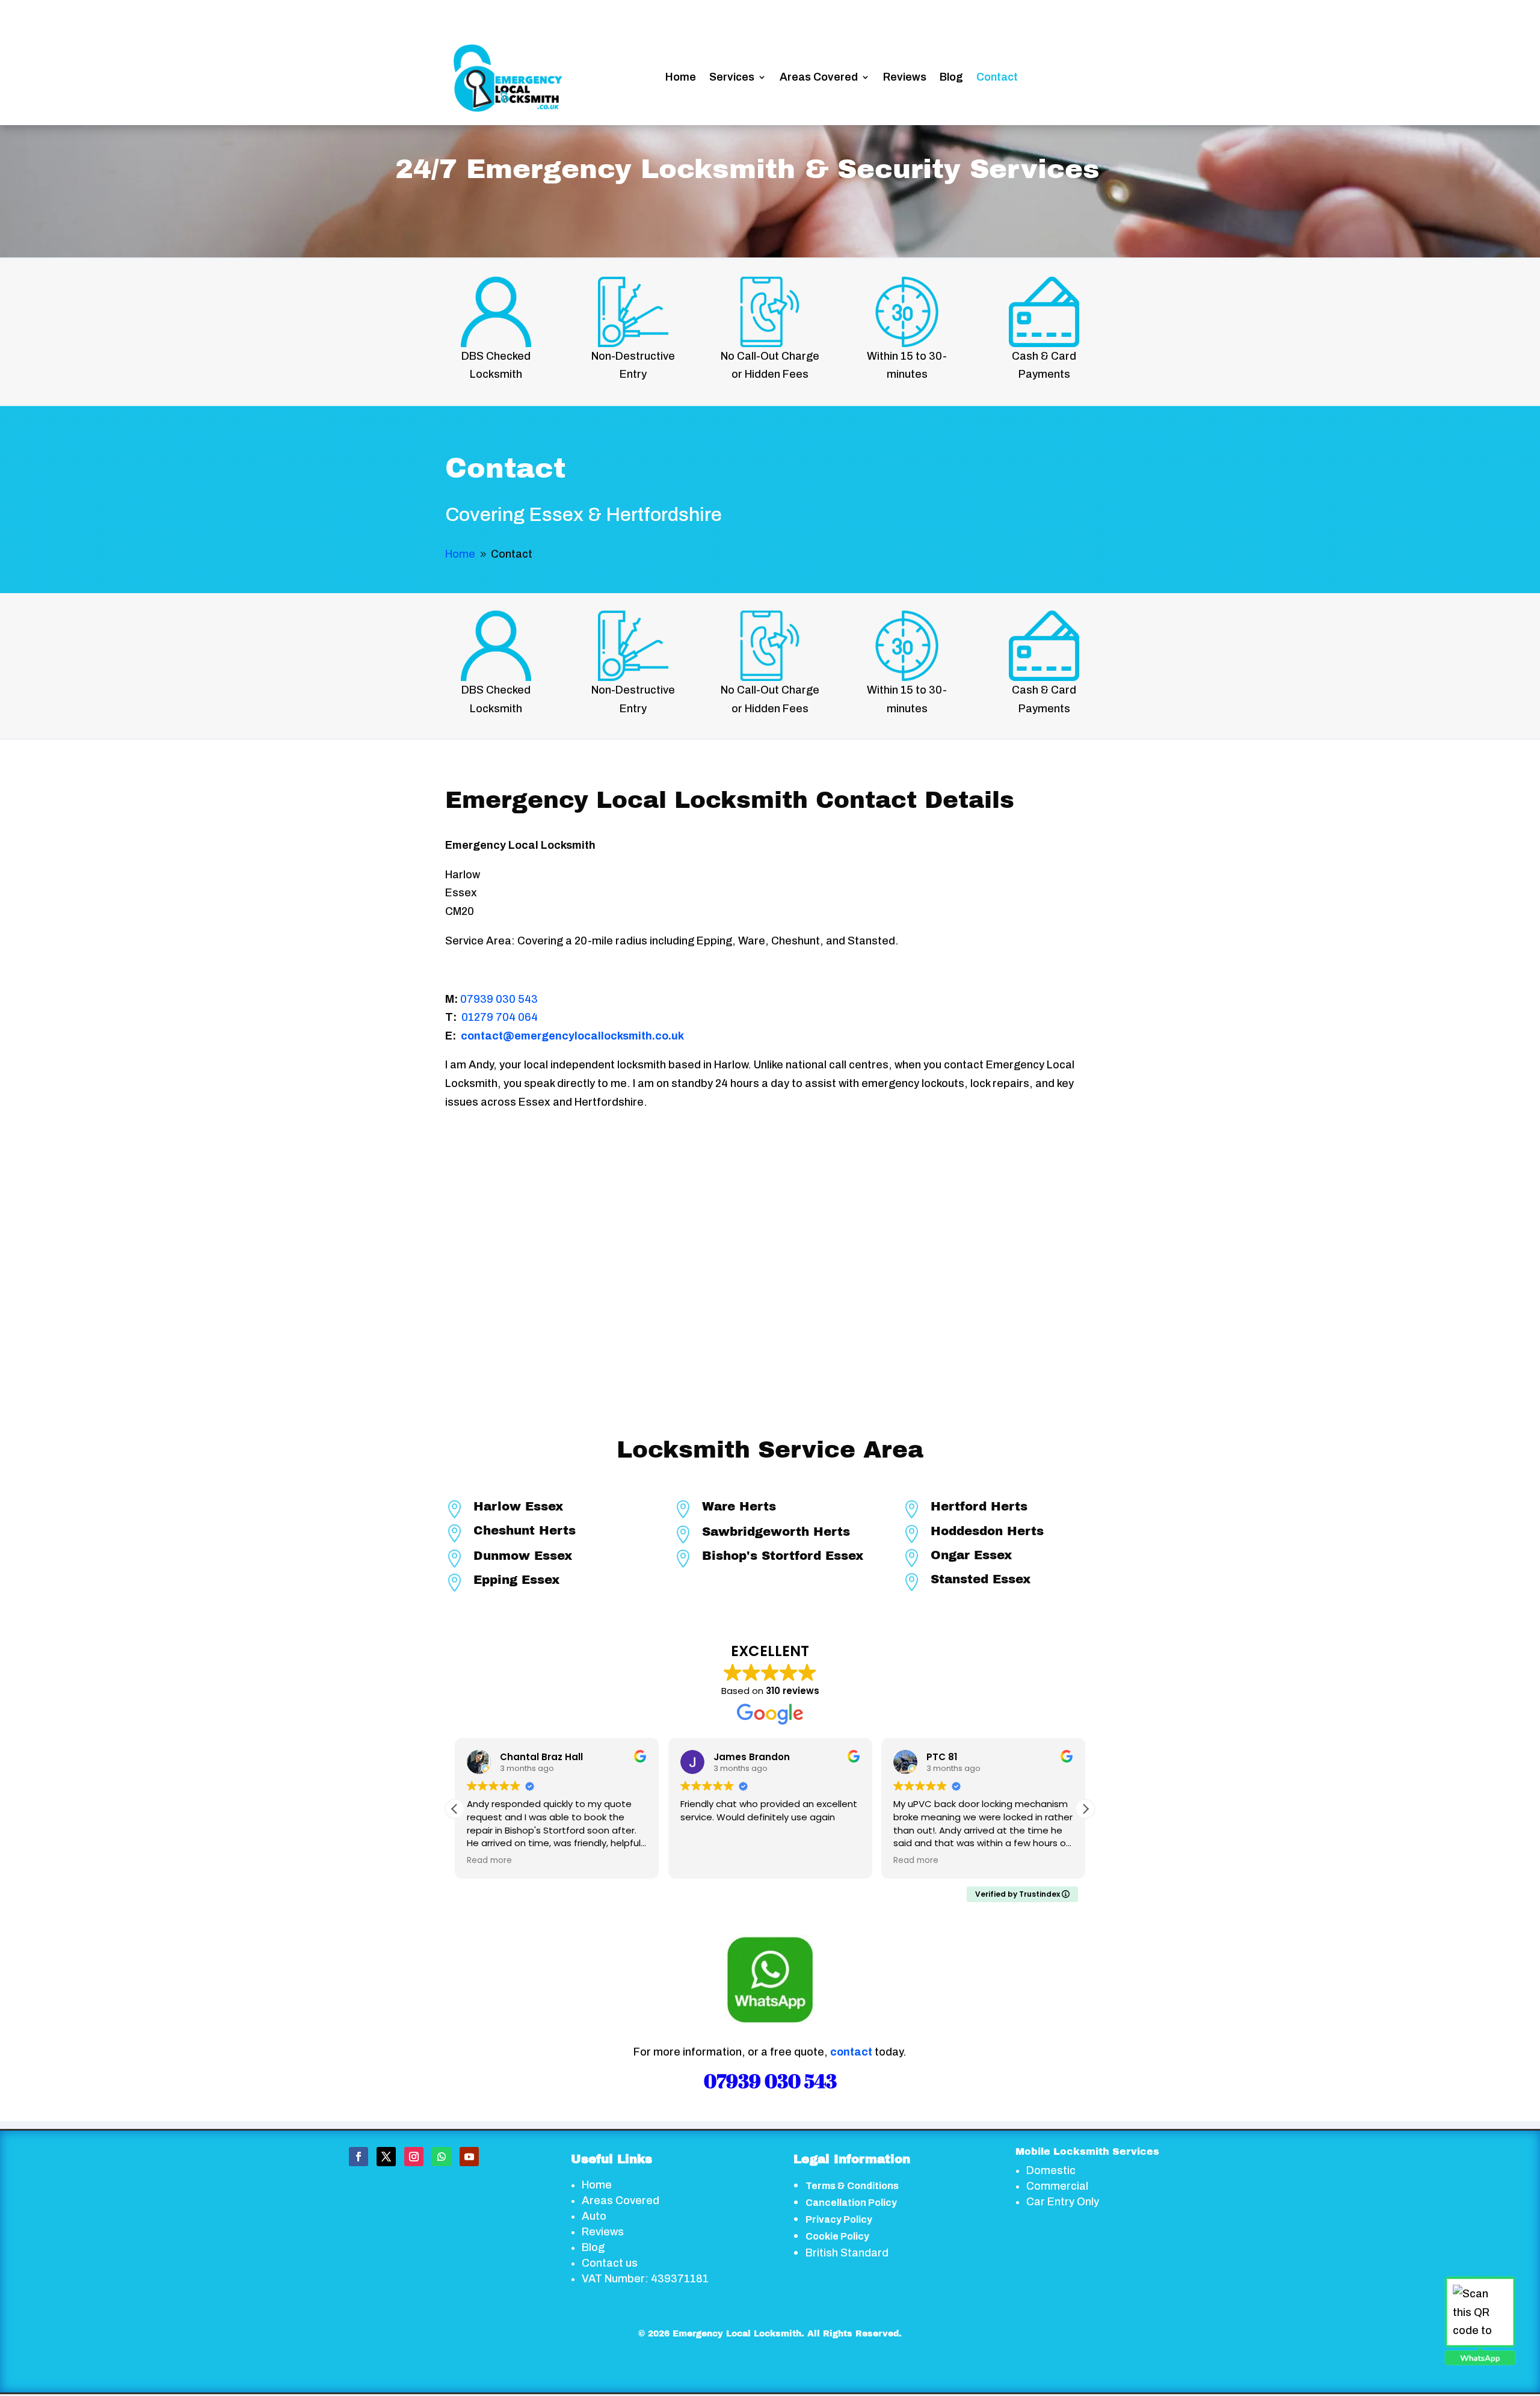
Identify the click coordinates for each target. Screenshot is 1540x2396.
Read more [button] (704, 1861)
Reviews (905, 77)
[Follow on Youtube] (469, 2157)
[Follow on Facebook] (359, 2157)
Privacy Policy (839, 2219)
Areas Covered (819, 77)
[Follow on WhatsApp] (442, 2157)
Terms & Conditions (852, 2186)
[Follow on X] (386, 2157)
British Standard (847, 2253)
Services (732, 77)
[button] (1085, 1809)
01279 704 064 (500, 1017)
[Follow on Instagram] (414, 2157)
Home (681, 77)
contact (851, 2052)
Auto (594, 2216)
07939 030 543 (499, 999)
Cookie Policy (837, 2236)
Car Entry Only (1063, 2202)
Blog (951, 77)
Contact (997, 77)
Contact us (610, 2263)
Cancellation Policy (851, 2203)
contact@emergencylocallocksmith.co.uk (572, 1036)
